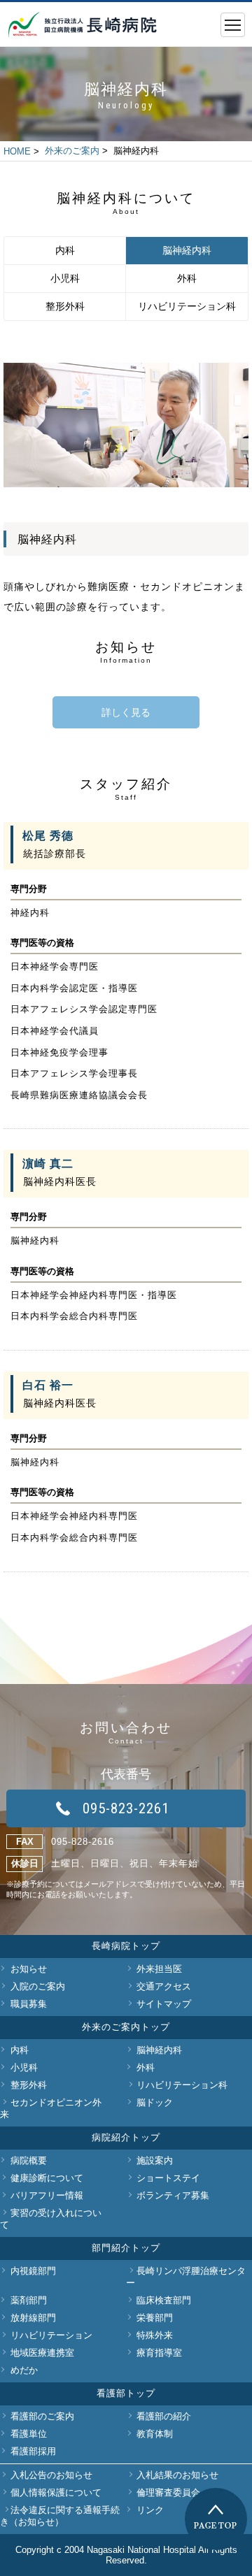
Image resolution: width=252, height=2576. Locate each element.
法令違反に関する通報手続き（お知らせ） (60, 2516)
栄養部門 (155, 2318)
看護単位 (29, 2434)
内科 (65, 250)
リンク (150, 2510)
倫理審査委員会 (168, 2492)
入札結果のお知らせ (177, 2475)
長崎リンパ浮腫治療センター (186, 2277)
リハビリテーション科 (187, 306)
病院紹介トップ (126, 2137)
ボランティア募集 (173, 2195)
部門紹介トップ (126, 2248)
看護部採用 (33, 2451)
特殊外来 (155, 2335)
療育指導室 (159, 2353)
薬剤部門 (29, 2300)
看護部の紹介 (164, 2416)
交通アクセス (164, 1986)
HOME (17, 151)
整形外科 (65, 306)
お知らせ (29, 1969)
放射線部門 (33, 2318)
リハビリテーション (51, 2335)
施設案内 (155, 2160)
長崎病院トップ (126, 1946)
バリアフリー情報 (47, 2195)
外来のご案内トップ (126, 2027)
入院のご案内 (38, 1986)
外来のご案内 (72, 151)
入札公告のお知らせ (51, 2475)
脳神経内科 (187, 250)
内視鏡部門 (33, 2271)
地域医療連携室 (42, 2353)
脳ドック (155, 2102)
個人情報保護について (56, 2492)
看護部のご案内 (42, 2416)
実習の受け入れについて (51, 2219)
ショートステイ (168, 2178)
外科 (187, 278)
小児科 (65, 278)
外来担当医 (159, 1969)
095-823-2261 (126, 1808)
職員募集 (29, 2004)
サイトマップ (164, 2004)
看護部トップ (126, 2393)
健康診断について (47, 2178)
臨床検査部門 (164, 2300)
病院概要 (29, 2160)
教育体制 (155, 2434)
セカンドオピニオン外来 (51, 2108)
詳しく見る (126, 712)
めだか (24, 2370)
